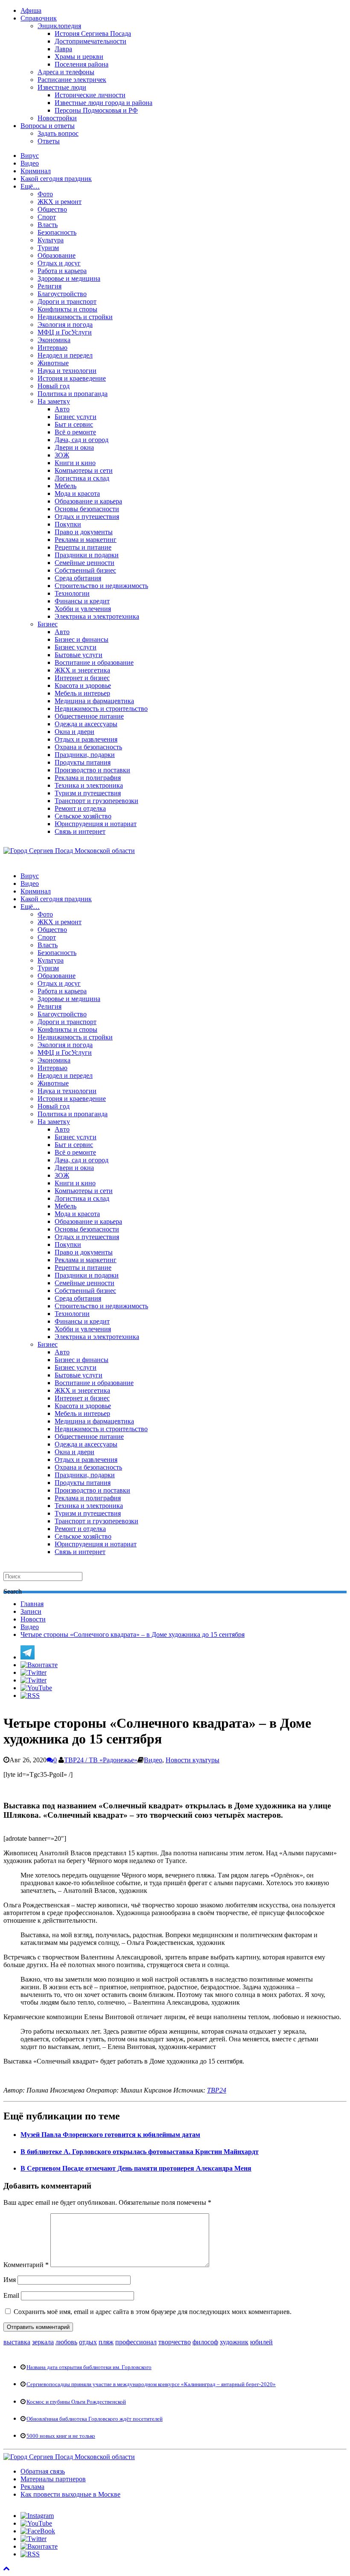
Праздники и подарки (87, 555)
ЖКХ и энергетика (82, 670)
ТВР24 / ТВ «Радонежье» (101, 1760)
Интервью (52, 348)
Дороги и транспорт (67, 301)
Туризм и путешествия (88, 793)
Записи (31, 1611)
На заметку (54, 401)
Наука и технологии (67, 371)
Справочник (39, 18)
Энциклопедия (59, 26)
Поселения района (82, 64)
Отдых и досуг (59, 263)
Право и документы (84, 532)
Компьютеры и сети (84, 470)
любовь (66, 2342)
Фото (45, 194)
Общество (52, 209)
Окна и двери (74, 732)
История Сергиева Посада (93, 33)
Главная (32, 1604)
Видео (30, 163)
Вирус (30, 156)
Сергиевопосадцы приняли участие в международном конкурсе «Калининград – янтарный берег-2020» (151, 2384)
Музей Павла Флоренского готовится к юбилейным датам (110, 2135)
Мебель (66, 486)
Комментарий (26, 2265)
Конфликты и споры (67, 309)
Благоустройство (62, 294)
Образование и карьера (88, 501)
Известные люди (62, 87)
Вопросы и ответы (48, 126)
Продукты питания (83, 762)
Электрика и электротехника (97, 616)
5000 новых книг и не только (61, 2436)
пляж (106, 2342)
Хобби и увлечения (83, 609)
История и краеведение (72, 378)
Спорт (47, 217)
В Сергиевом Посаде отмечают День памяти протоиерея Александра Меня (136, 2168)
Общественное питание (89, 716)
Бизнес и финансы (82, 639)
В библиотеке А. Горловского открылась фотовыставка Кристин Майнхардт (140, 2152)
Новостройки (57, 118)
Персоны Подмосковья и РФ (96, 110)
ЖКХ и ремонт (60, 202)
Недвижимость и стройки (75, 317)
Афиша (31, 10)
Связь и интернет (80, 831)
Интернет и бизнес (82, 678)
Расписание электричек (72, 80)
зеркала (43, 2342)
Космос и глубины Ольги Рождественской (76, 2402)
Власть (48, 225)
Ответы (49, 141)
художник (234, 2342)
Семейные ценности (85, 563)
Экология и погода (65, 325)
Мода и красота (77, 493)
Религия (50, 286)
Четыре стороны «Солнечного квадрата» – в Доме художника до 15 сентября (133, 1634)
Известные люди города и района (104, 103)
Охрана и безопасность (88, 747)
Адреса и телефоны (66, 72)
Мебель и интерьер (82, 693)
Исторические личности (90, 95)
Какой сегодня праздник (56, 179)
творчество (175, 2342)
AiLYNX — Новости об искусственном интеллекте (114, 2522)
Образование (57, 255)
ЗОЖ (62, 455)
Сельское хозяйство (83, 816)
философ (205, 2342)
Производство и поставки (92, 770)
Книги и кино (75, 463)
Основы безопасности (87, 509)
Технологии (72, 593)
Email (11, 2295)
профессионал (136, 2342)
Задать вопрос (58, 133)
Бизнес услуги (76, 417)
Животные (53, 363)
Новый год (54, 386)
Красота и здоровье (83, 685)
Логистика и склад (82, 478)
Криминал (36, 171)
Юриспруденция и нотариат (96, 824)
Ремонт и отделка (80, 808)
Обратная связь (43, 2471)
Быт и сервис (74, 424)
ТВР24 (217, 2090)
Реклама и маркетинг (86, 540)
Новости (33, 1619)
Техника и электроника (89, 785)
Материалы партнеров (53, 2479)
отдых (88, 2342)
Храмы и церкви (79, 57)
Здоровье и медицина (69, 278)
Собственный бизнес (85, 570)
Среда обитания (78, 578)
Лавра (63, 49)
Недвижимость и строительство (101, 709)
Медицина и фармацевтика (94, 701)
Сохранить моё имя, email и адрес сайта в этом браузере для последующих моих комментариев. (153, 2312)
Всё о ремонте (75, 432)
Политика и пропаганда (73, 394)
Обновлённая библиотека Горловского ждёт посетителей (95, 2419)
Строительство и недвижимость (101, 586)
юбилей (261, 2342)
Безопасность (57, 232)
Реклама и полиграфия (88, 778)
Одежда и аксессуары (86, 724)
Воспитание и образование (94, 662)
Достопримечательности (90, 41)
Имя (10, 2280)
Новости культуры (192, 1760)
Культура (51, 240)
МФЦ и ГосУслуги (65, 332)
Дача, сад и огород (82, 440)
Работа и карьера (62, 271)
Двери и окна (74, 447)
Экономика (54, 340)
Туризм (48, 248)
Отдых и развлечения (86, 739)
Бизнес (48, 624)
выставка (17, 2342)
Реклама (32, 2487)
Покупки (68, 524)
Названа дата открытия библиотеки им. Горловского (89, 2367)
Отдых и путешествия (87, 517)
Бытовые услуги (79, 655)
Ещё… (30, 186)
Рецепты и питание (83, 547)
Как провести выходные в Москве (70, 2494)
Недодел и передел (65, 355)
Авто (62, 409)
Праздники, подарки (85, 755)
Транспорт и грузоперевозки (96, 801)
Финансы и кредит (82, 601)
